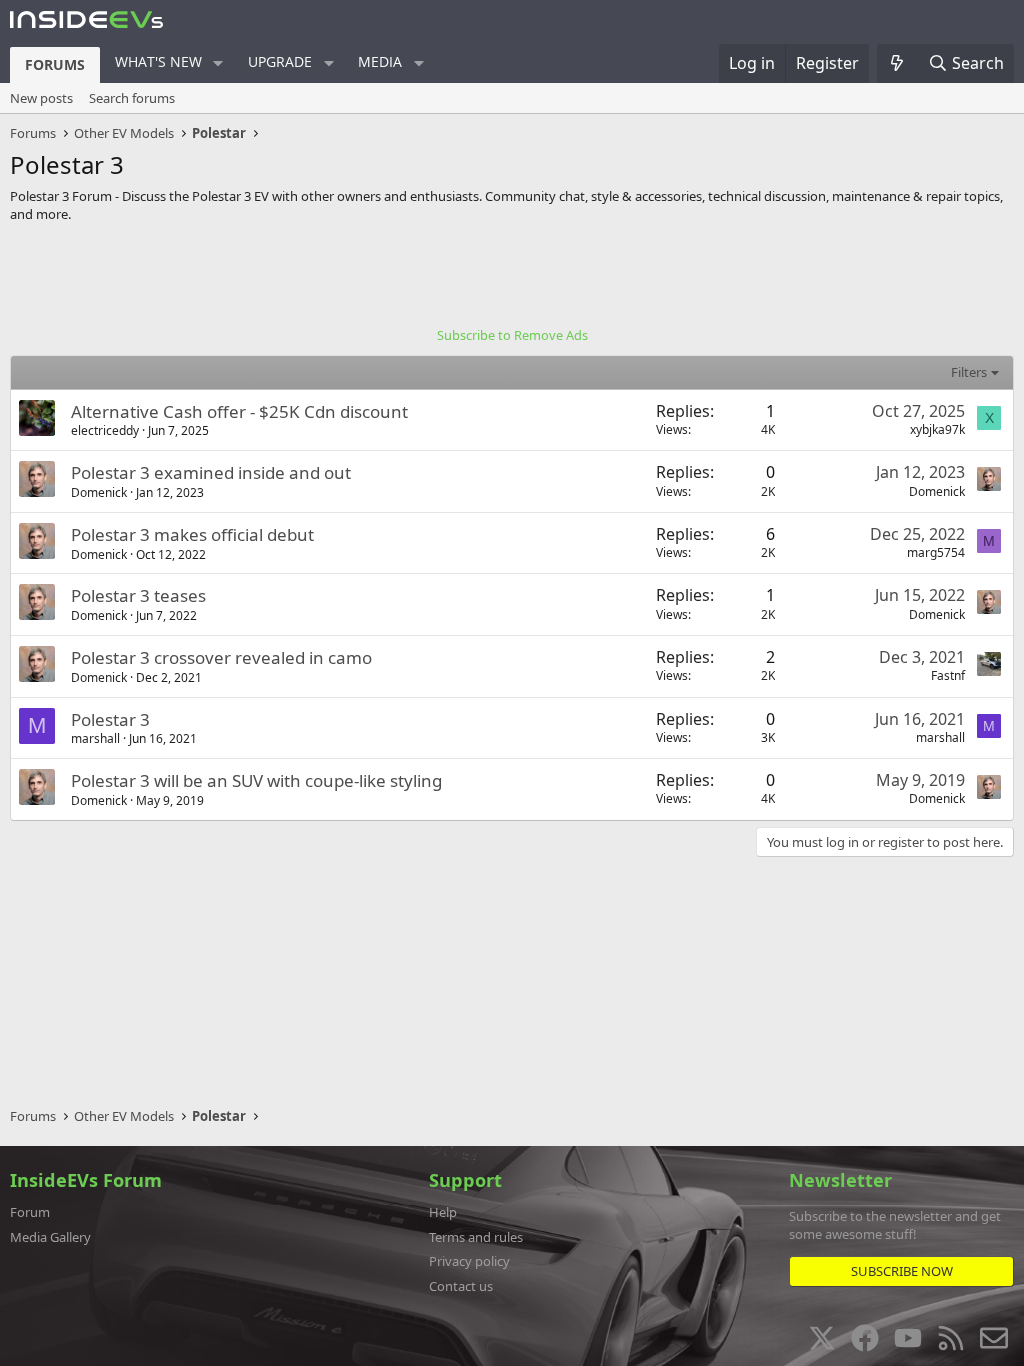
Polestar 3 (110, 719)
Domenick (99, 492)
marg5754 (936, 552)
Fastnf (948, 675)
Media (380, 61)
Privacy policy (469, 1261)
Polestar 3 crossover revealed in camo (221, 657)
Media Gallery (50, 1237)
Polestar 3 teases (138, 595)
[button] (218, 63)
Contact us (461, 1286)
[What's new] (897, 63)
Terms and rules (476, 1237)
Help (443, 1212)
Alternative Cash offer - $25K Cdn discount (239, 411)
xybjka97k (937, 429)
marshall (95, 738)
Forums (55, 64)
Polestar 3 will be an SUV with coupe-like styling (256, 780)
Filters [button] (969, 372)
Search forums (132, 98)
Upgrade (280, 61)
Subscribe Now (902, 1271)
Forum (30, 1212)
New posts (41, 98)
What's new (158, 61)
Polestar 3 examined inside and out (211, 472)
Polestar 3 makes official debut (192, 534)
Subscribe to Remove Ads (512, 335)
